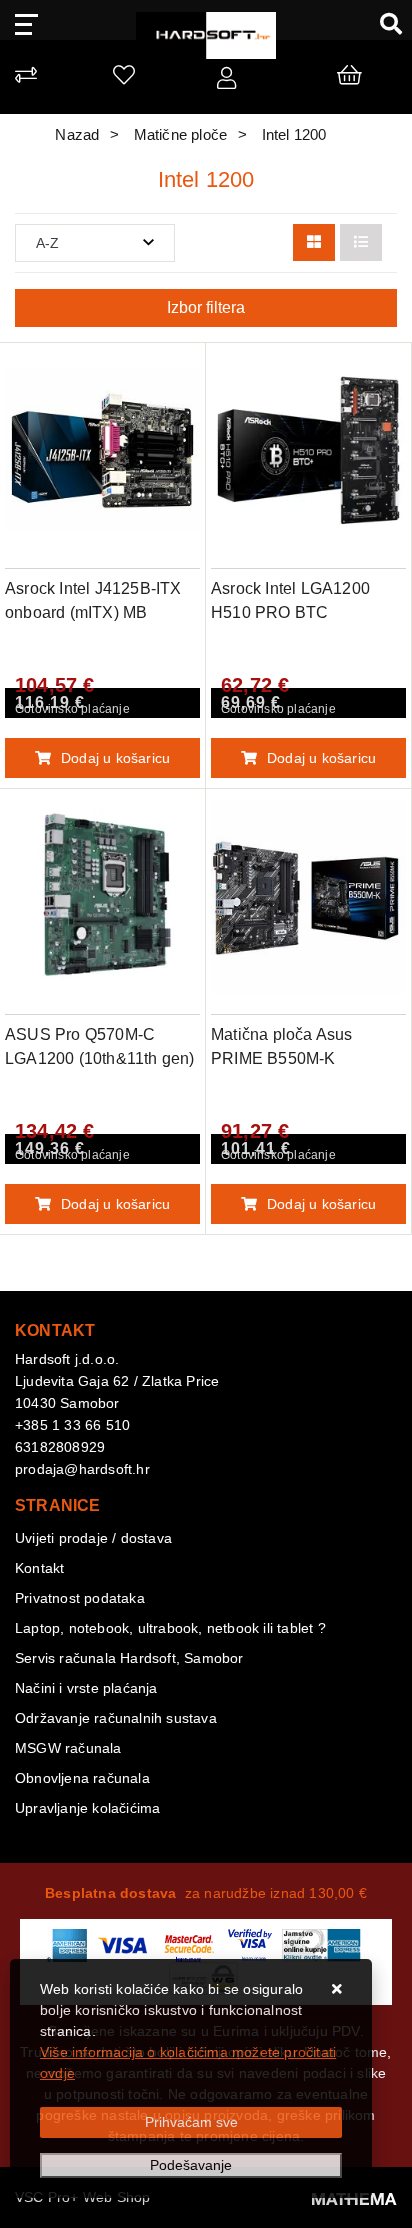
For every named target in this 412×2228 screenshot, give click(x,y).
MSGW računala (68, 1748)
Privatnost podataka (80, 1598)
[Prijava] (226, 82)
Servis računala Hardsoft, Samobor (129, 1658)
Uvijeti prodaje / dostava (93, 1538)
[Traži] (383, 23)
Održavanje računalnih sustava (116, 1718)
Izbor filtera (206, 307)
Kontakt (39, 1568)
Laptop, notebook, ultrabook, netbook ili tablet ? (170, 1628)
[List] (361, 242)
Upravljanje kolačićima (87, 1808)
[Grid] (314, 242)
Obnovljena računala (82, 1778)
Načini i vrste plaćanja (86, 1688)
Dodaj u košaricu (115, 758)
